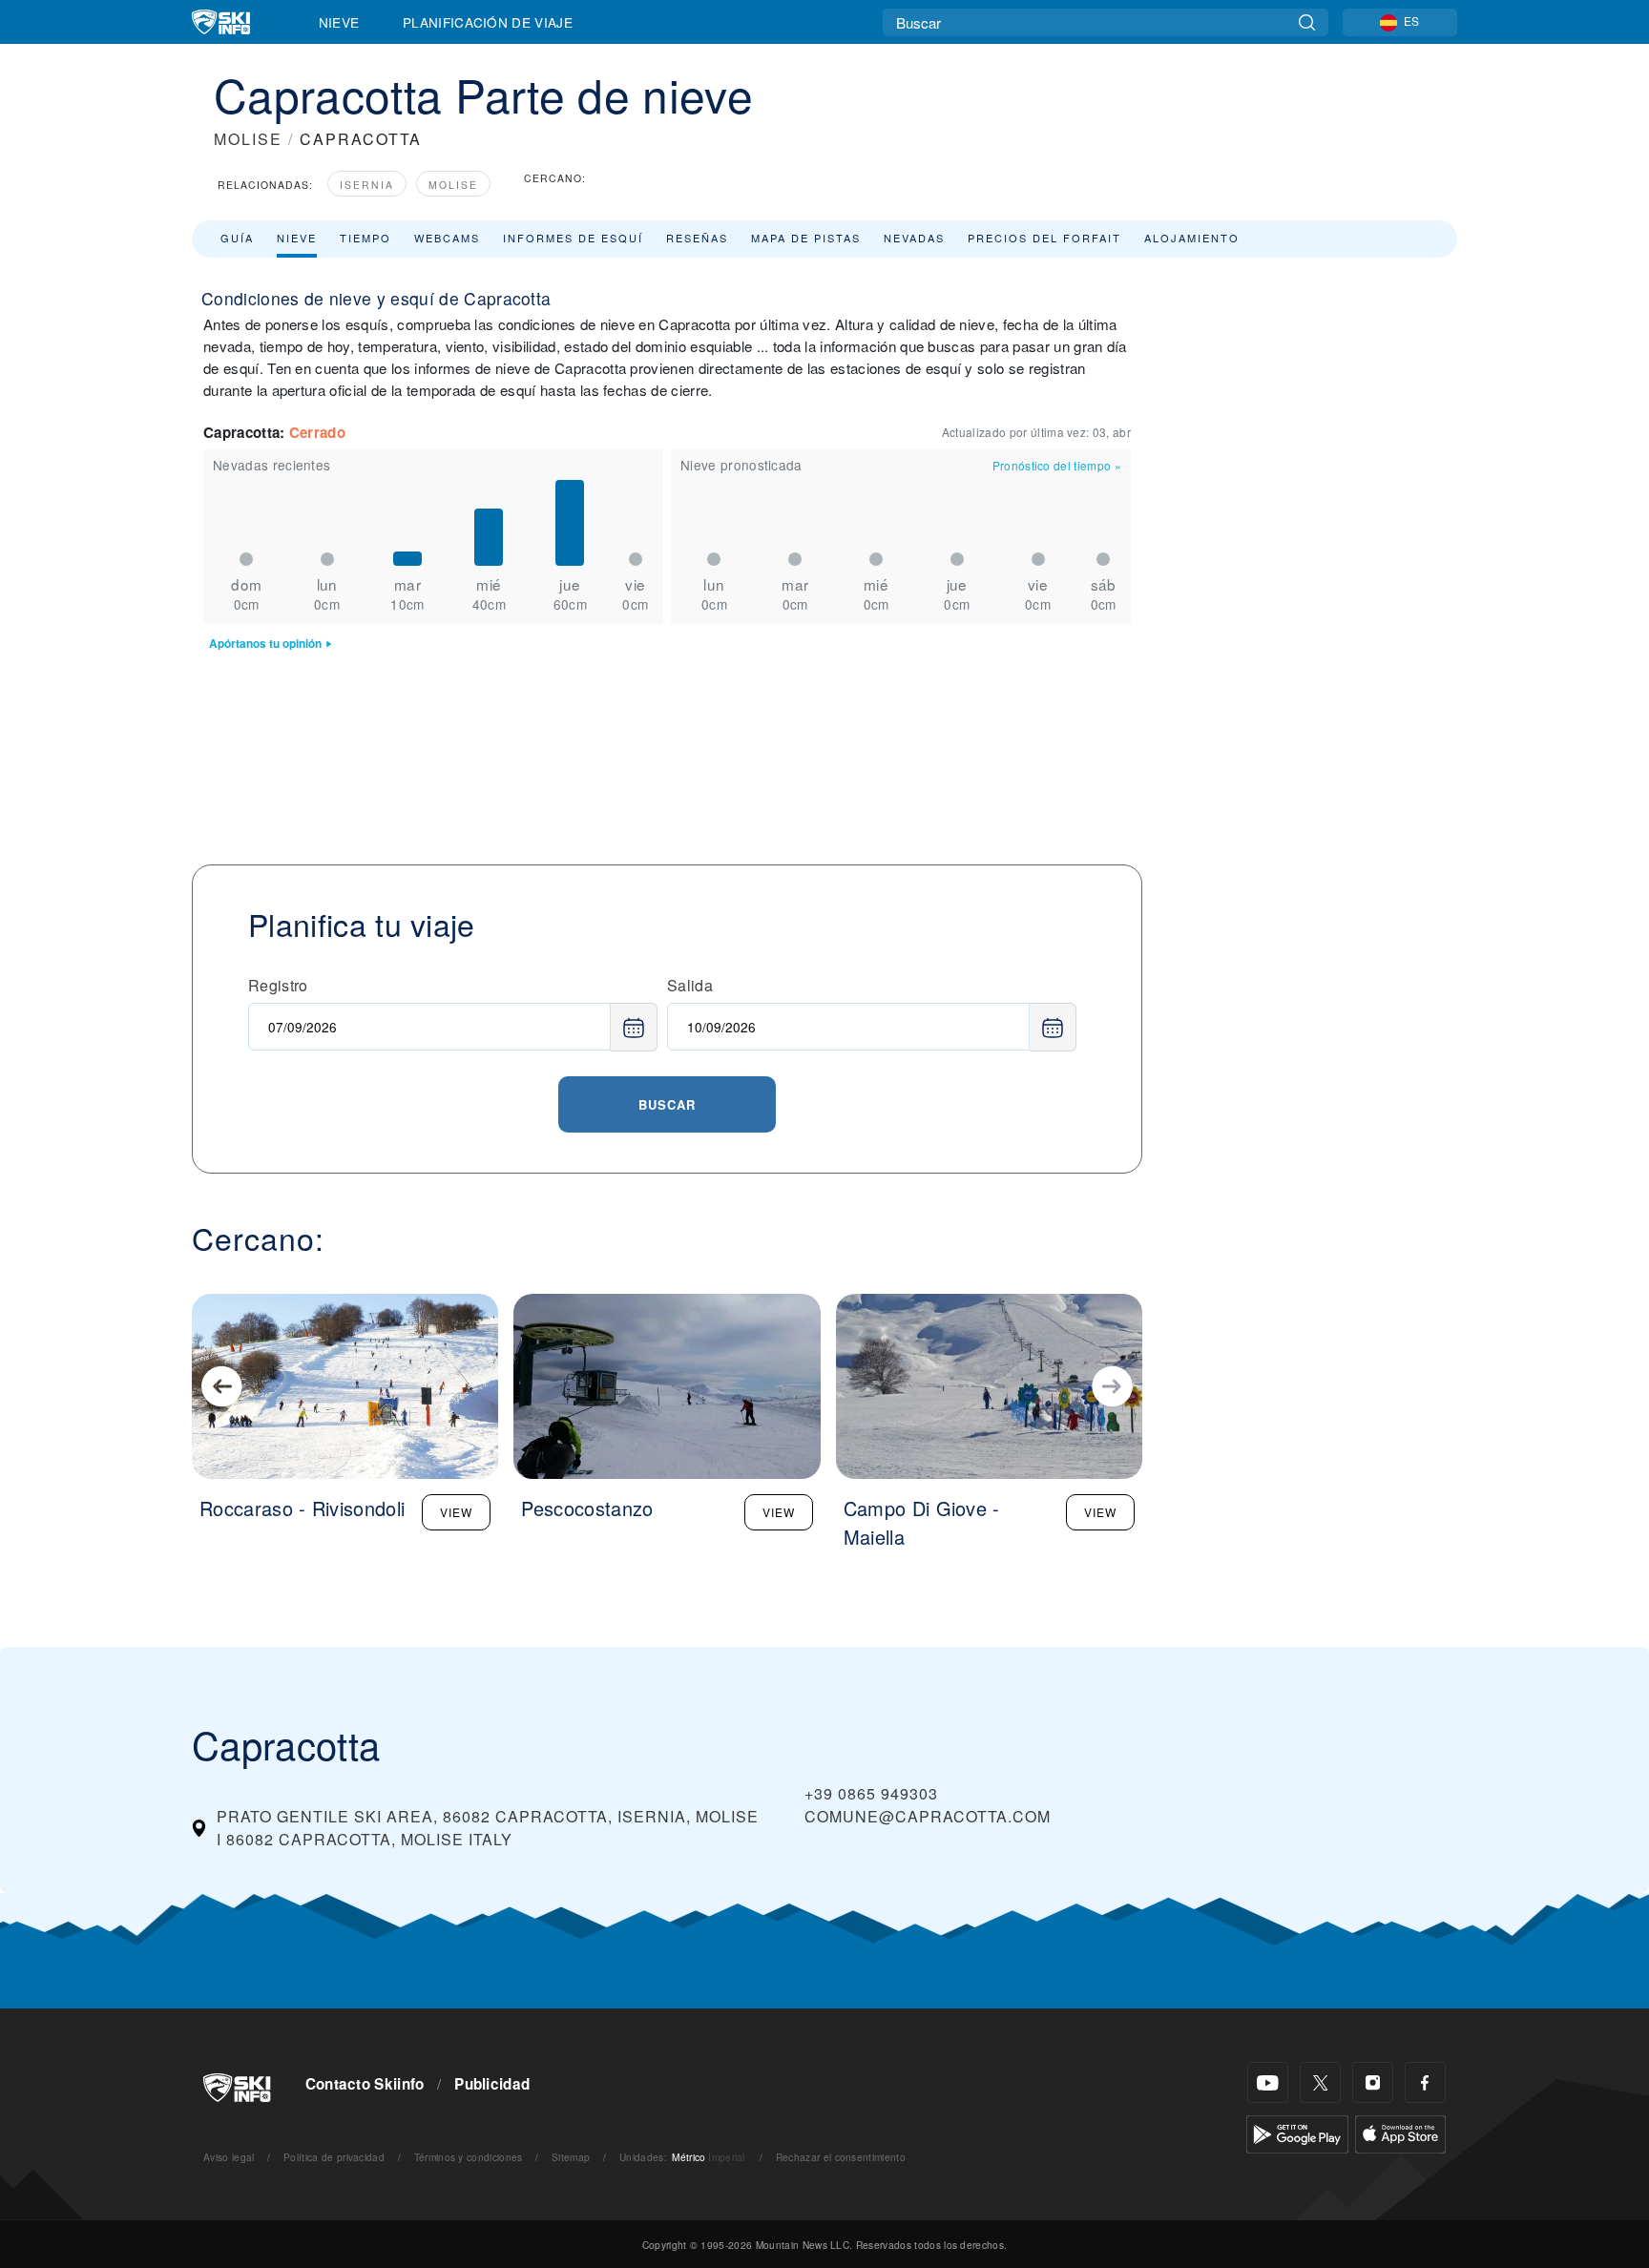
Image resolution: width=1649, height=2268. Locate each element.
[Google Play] (1297, 2132)
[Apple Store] (1400, 2132)
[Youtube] (1268, 2082)
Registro (278, 985)
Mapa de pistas (806, 238)
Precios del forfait (1044, 238)
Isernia (367, 185)
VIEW (456, 1512)
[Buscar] (1307, 22)
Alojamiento (1192, 238)
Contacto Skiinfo (365, 2084)
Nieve (339, 22)
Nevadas (914, 238)
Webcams (447, 238)
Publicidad (492, 2084)
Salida (690, 985)
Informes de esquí (573, 238)
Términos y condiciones (469, 2157)
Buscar (667, 1104)
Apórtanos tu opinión (265, 644)
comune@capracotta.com (928, 1816)
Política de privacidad (334, 2157)
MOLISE (248, 139)
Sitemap (571, 2157)
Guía (237, 238)
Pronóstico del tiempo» (1057, 465)
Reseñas (697, 238)
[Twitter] (1320, 2082)
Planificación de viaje (488, 22)
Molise (453, 185)
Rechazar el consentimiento (841, 2157)
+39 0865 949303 (871, 1793)
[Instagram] (1373, 2082)
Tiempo (365, 238)
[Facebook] (1425, 2082)
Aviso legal (229, 2157)
